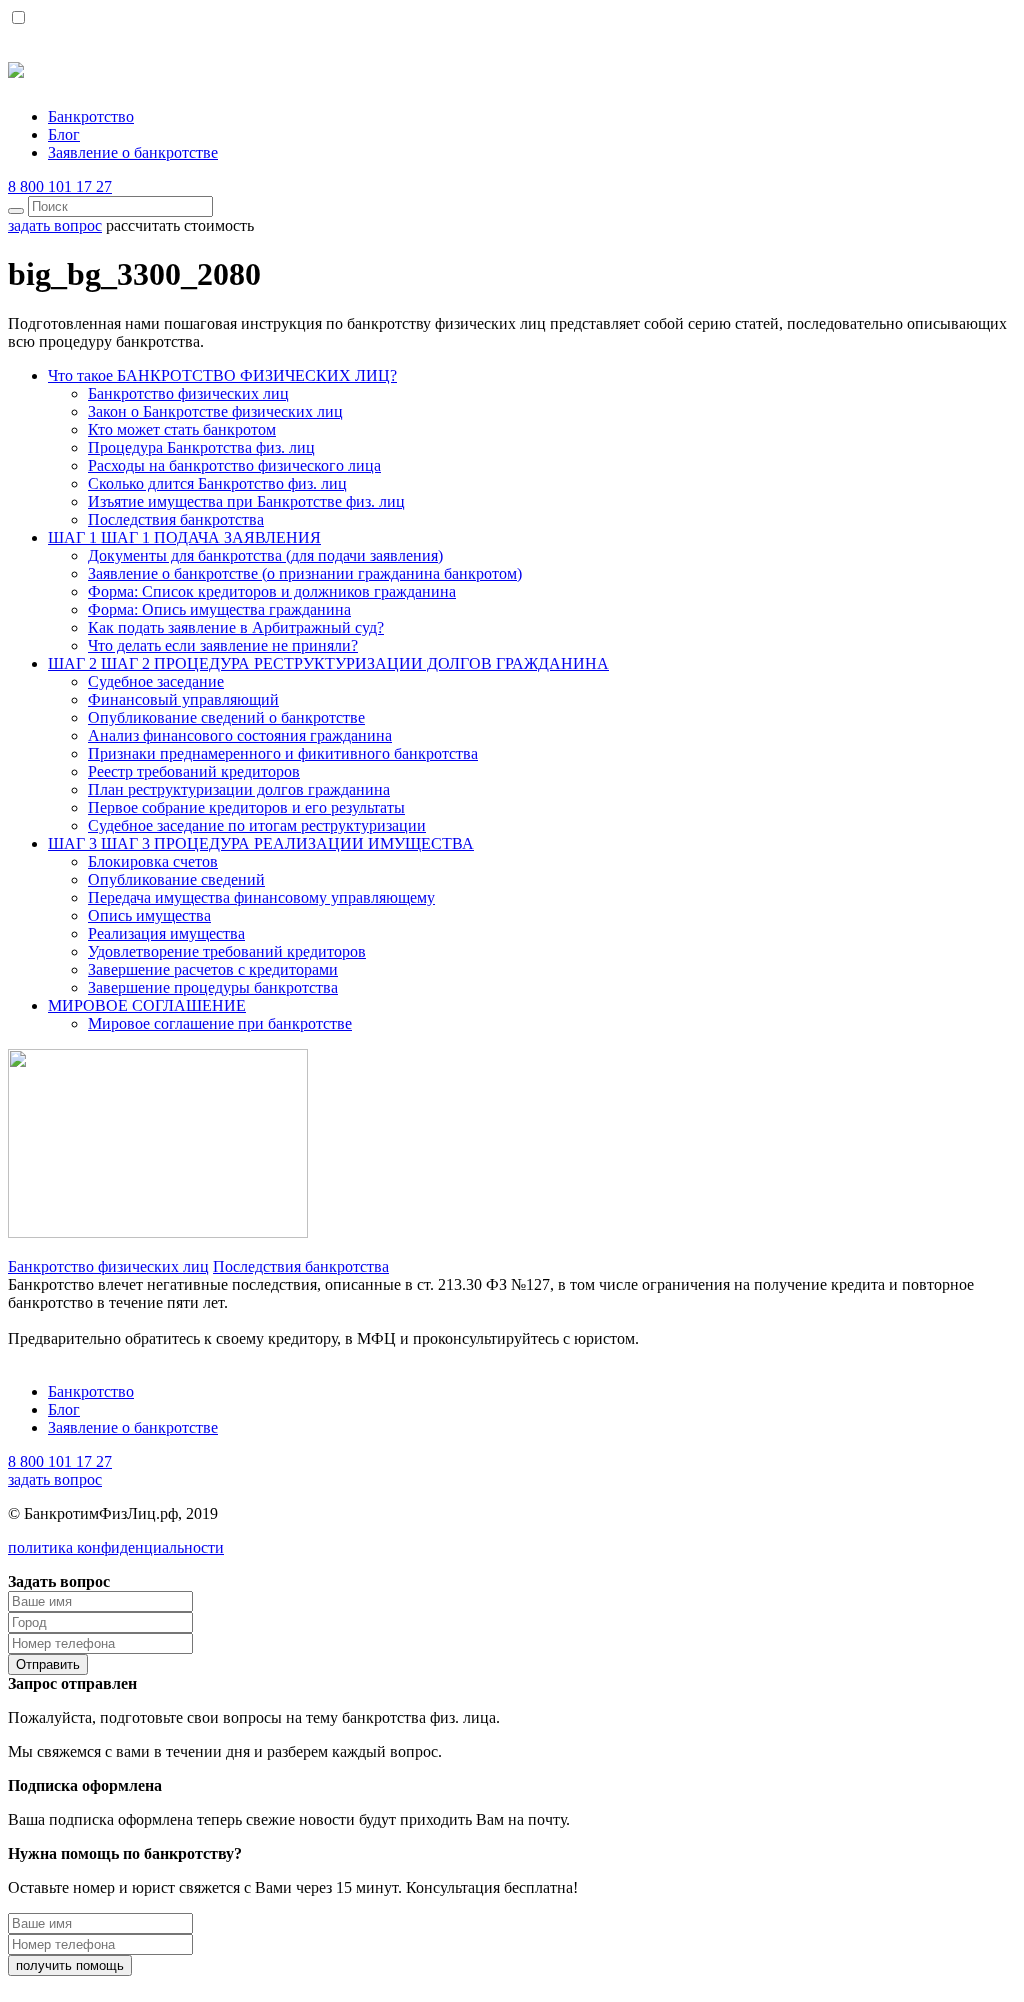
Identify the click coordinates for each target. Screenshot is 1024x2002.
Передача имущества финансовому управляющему (261, 897)
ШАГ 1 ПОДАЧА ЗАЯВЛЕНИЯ (184, 537)
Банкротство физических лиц (188, 393)
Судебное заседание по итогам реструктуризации (257, 825)
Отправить (48, 1664)
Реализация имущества (166, 933)
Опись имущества (149, 915)
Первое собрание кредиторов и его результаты (246, 807)
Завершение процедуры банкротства (213, 987)
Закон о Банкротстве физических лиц (215, 411)
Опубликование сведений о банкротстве (226, 717)
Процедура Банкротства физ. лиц (201, 447)
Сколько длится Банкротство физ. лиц (217, 483)
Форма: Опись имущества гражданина (219, 609)
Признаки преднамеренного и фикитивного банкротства (283, 753)
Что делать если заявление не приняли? (223, 645)
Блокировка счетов (153, 861)
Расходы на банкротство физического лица (234, 465)
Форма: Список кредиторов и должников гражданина (272, 591)
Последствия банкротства (176, 519)
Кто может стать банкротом (182, 429)
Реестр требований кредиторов (194, 771)
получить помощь (70, 1965)
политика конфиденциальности (116, 1547)
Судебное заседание (156, 681)
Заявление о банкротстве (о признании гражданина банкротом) (305, 573)
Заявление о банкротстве (133, 152)
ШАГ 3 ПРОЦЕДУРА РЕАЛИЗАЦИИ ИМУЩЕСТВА (261, 843)
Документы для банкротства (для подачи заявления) (265, 555)
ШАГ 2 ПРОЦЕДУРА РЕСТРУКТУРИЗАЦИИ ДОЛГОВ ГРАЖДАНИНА (328, 663)
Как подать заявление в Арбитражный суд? (236, 627)
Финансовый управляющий (183, 699)
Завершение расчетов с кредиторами (213, 969)
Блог (64, 134)
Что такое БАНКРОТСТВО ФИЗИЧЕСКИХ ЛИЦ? (222, 375)
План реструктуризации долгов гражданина (239, 789)
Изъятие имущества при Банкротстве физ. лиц (246, 501)
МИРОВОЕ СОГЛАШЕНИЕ (147, 1005)
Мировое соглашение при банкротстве (220, 1023)
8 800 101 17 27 (60, 186)
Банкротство (91, 116)
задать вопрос (55, 1479)
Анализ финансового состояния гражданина (240, 735)
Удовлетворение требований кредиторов (227, 951)
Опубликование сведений (176, 879)
